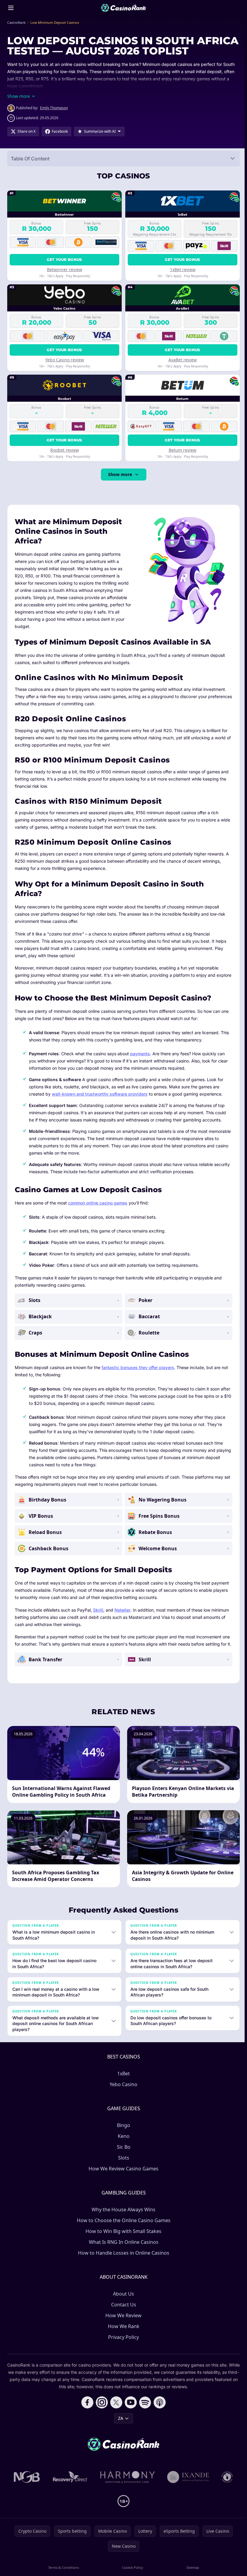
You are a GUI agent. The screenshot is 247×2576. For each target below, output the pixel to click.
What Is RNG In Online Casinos (122, 2249)
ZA (119, 2425)
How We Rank (122, 2333)
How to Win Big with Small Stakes (122, 2238)
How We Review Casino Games (122, 2176)
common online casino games (98, 1203)
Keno (122, 2143)
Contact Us (122, 2312)
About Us (122, 2301)
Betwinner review (65, 269)
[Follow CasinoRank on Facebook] (86, 2410)
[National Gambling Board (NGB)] (26, 2484)
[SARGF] (226, 2484)
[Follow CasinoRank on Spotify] (144, 2410)
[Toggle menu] (11, 8)
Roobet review (65, 450)
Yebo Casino (122, 2092)
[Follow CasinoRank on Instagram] (101, 2410)
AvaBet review (183, 360)
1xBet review (183, 269)
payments (140, 1054)
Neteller (122, 1610)
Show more (120, 474)
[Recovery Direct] (69, 2484)
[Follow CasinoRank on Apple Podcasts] (158, 2410)
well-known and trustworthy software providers (100, 1094)
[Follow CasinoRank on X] (115, 2410)
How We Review (122, 2323)
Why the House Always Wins (122, 2217)
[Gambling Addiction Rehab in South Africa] (127, 2484)
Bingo (122, 2132)
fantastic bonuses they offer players (138, 1367)
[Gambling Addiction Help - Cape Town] (187, 2484)
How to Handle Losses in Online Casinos (122, 2260)
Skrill (98, 1610)
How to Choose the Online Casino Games (122, 2228)
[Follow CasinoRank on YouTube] (130, 2410)
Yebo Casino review (65, 360)
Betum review (183, 450)
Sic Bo (122, 2154)
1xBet (122, 2081)
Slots (122, 2165)
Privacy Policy (122, 2344)
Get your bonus (64, 260)
